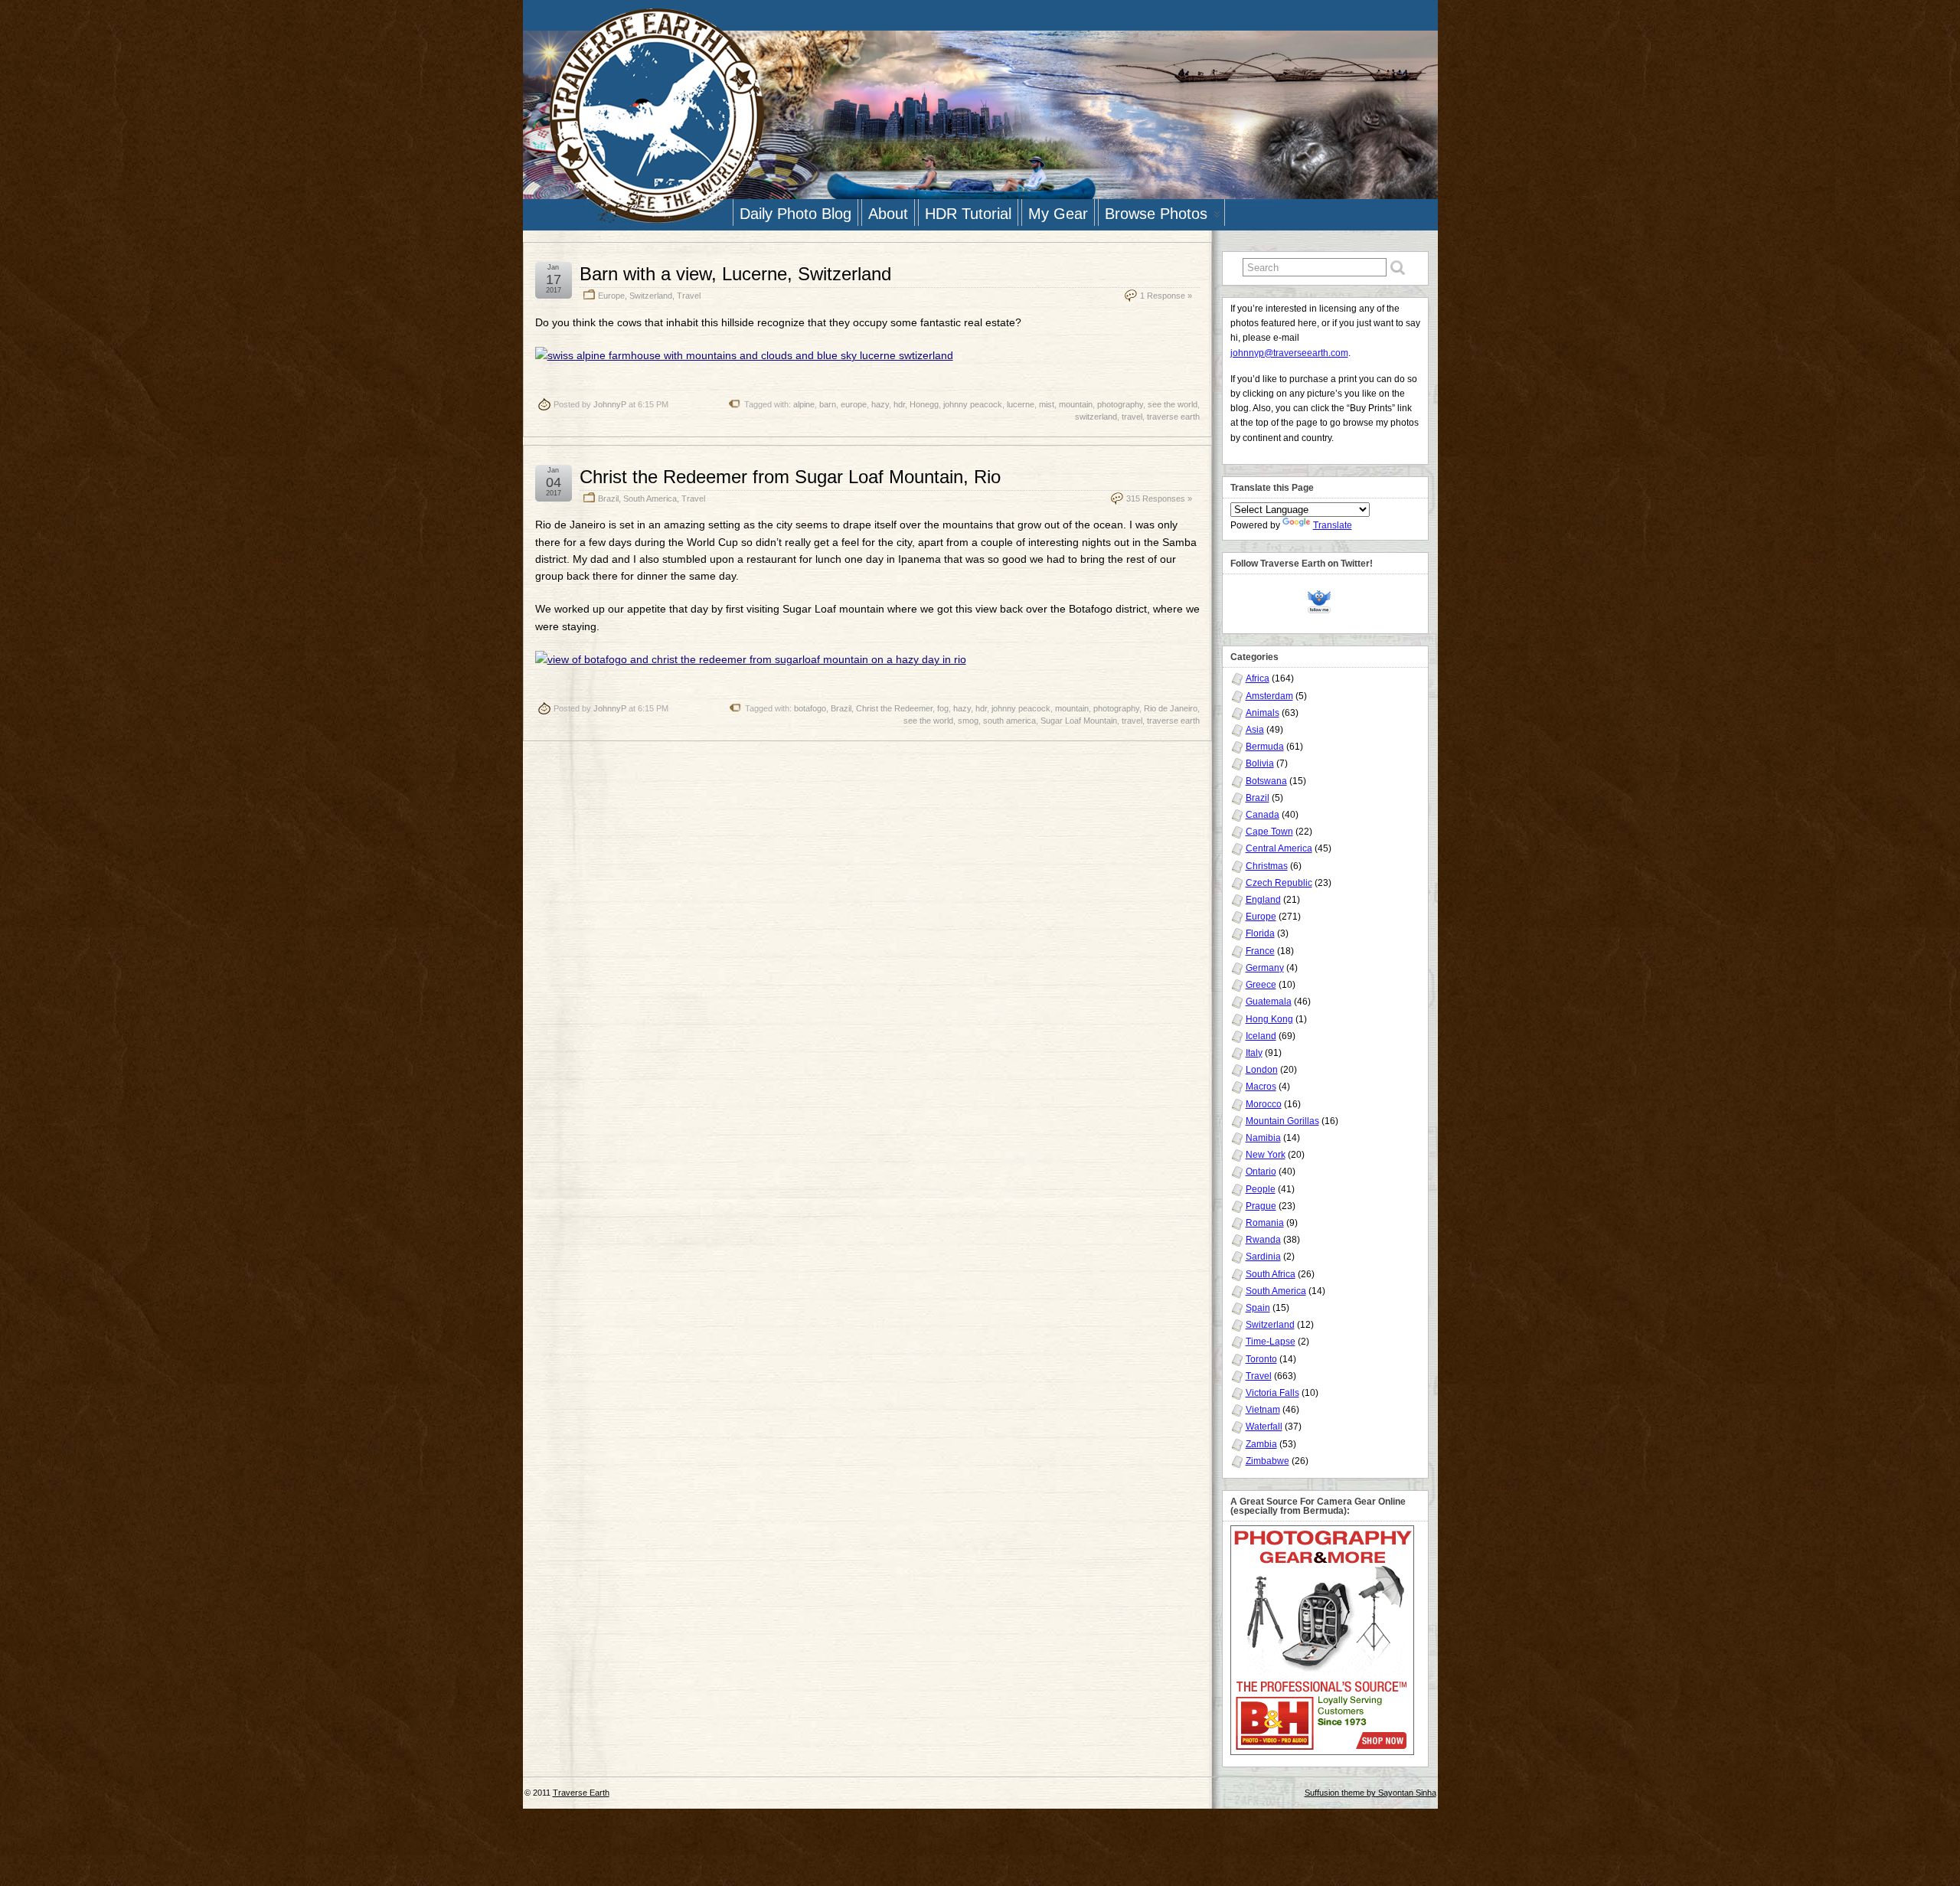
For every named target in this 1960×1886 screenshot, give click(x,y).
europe (854, 404)
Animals (1263, 713)
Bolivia (1260, 763)
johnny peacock (973, 404)
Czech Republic (1279, 883)
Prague (1261, 1206)
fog (943, 708)
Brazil (608, 498)
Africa (1258, 678)
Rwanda (1263, 1240)
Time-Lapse (1271, 1342)
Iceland (1261, 1036)
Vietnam (1263, 1410)
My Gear (1058, 214)
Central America (1279, 848)
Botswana (1266, 781)
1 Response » (1166, 296)
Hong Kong (1269, 1019)
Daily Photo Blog (795, 214)
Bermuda (1265, 747)
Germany (1265, 968)
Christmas (1267, 866)
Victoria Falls (1272, 1393)
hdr (899, 404)
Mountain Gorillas (1282, 1121)
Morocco (1264, 1104)
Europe (611, 296)
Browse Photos (1156, 214)
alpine (804, 404)
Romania (1265, 1223)
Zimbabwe (1267, 1461)
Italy (1254, 1053)
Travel (689, 296)
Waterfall (1264, 1427)
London (1262, 1070)
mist (1047, 404)
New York (1266, 1155)
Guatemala (1269, 1002)
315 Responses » (1159, 498)
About (888, 214)
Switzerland (651, 296)
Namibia (1263, 1138)
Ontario (1261, 1172)
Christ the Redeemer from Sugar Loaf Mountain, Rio (790, 477)
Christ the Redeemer (894, 708)
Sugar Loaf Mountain (1079, 721)
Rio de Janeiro (1171, 708)
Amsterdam (1269, 696)
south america (1009, 721)
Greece (1261, 985)
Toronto (1261, 1359)
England (1263, 900)
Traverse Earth (581, 1793)
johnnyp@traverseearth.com (1289, 353)
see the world (1173, 404)
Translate (1333, 525)
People (1261, 1189)
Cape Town (1269, 832)
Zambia (1261, 1444)
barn (828, 404)
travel (1132, 417)
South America (650, 498)
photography (1120, 404)
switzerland (1096, 417)
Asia (1255, 730)
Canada (1263, 815)
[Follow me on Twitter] (1323, 600)
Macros (1261, 1087)
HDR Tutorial (968, 214)
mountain (1076, 404)
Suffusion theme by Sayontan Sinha (1370, 1793)
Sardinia (1263, 1257)
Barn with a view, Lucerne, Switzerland (735, 274)
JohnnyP (610, 404)
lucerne (1021, 404)
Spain (1258, 1308)
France (1260, 951)
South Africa (1271, 1274)
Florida (1260, 933)
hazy (880, 404)
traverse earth (1173, 417)
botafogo (810, 708)
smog (968, 721)
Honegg (924, 404)
